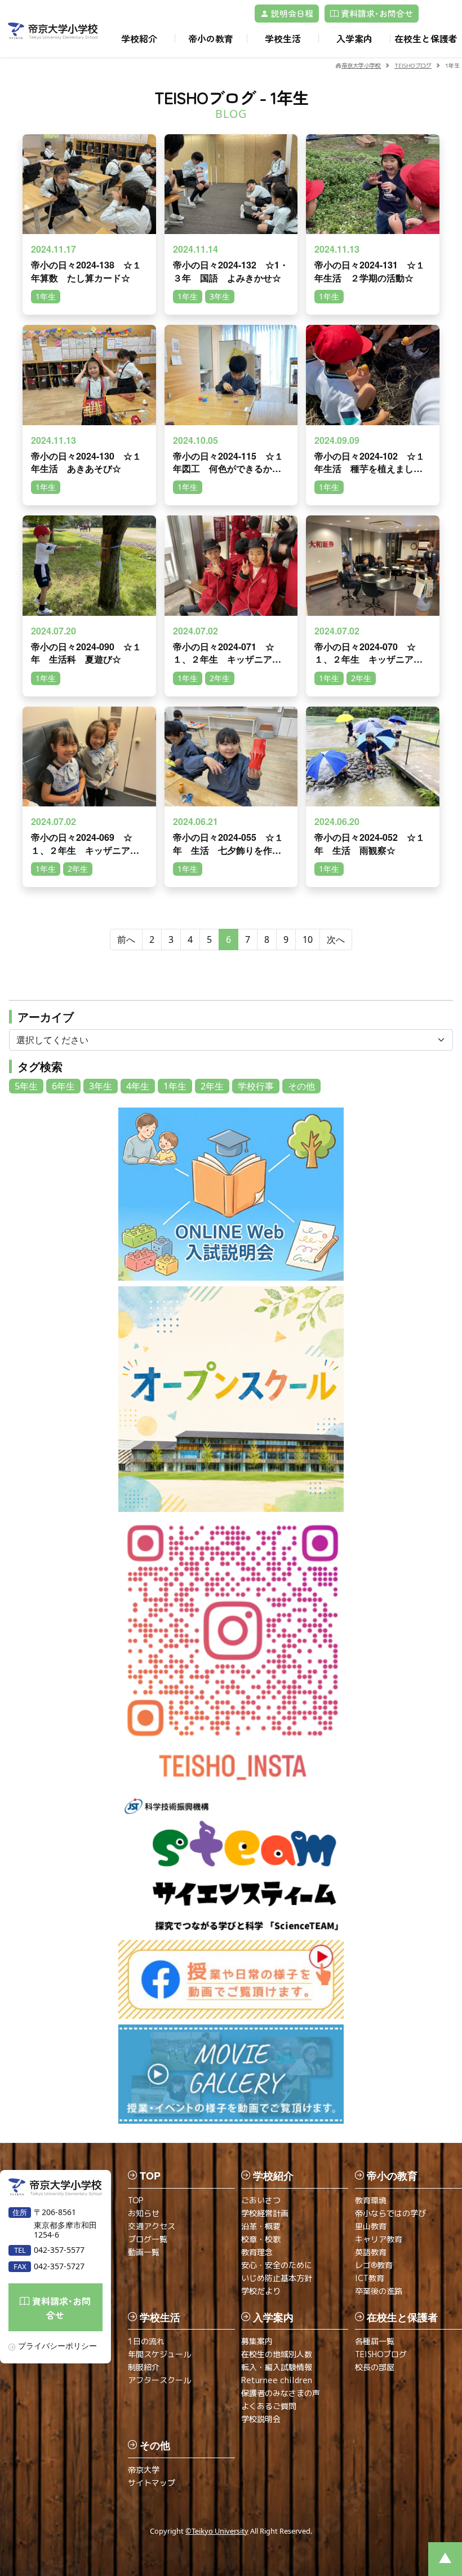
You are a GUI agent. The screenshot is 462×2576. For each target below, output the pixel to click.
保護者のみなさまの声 (281, 2393)
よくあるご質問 (269, 2406)
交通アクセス (152, 2226)
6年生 (63, 1086)
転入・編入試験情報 (277, 2367)
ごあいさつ (261, 2200)
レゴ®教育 (374, 2265)
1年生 (175, 1086)
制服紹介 (144, 2367)
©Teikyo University (217, 2531)
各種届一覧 (375, 2341)
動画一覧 (144, 2252)
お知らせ (144, 2213)
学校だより (261, 2291)
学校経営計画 (265, 2213)
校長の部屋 (375, 2367)
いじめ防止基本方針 (277, 2278)
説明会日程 (291, 13)
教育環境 (371, 2200)
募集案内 (257, 2341)
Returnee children (277, 2380)
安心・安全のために (277, 2265)
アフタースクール (159, 2380)
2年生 (212, 1086)
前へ (126, 939)
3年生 (101, 1086)
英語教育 (371, 2252)
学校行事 (256, 1086)
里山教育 (371, 2226)
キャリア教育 (379, 2239)
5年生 (26, 1086)
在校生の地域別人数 (277, 2354)
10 (308, 939)
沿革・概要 (261, 2226)
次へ (336, 939)
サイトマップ (152, 2483)
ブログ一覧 (148, 2239)
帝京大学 (144, 2470)
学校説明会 (261, 2419)
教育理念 (257, 2252)
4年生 (138, 1086)
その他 (301, 1086)
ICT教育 (370, 2278)
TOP (136, 2200)
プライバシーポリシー (57, 2346)
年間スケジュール (159, 2354)
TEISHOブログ (381, 2354)
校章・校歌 (261, 2239)
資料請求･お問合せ (376, 13)
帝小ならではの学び (390, 2213)
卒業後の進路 (379, 2291)
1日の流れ (146, 2341)
